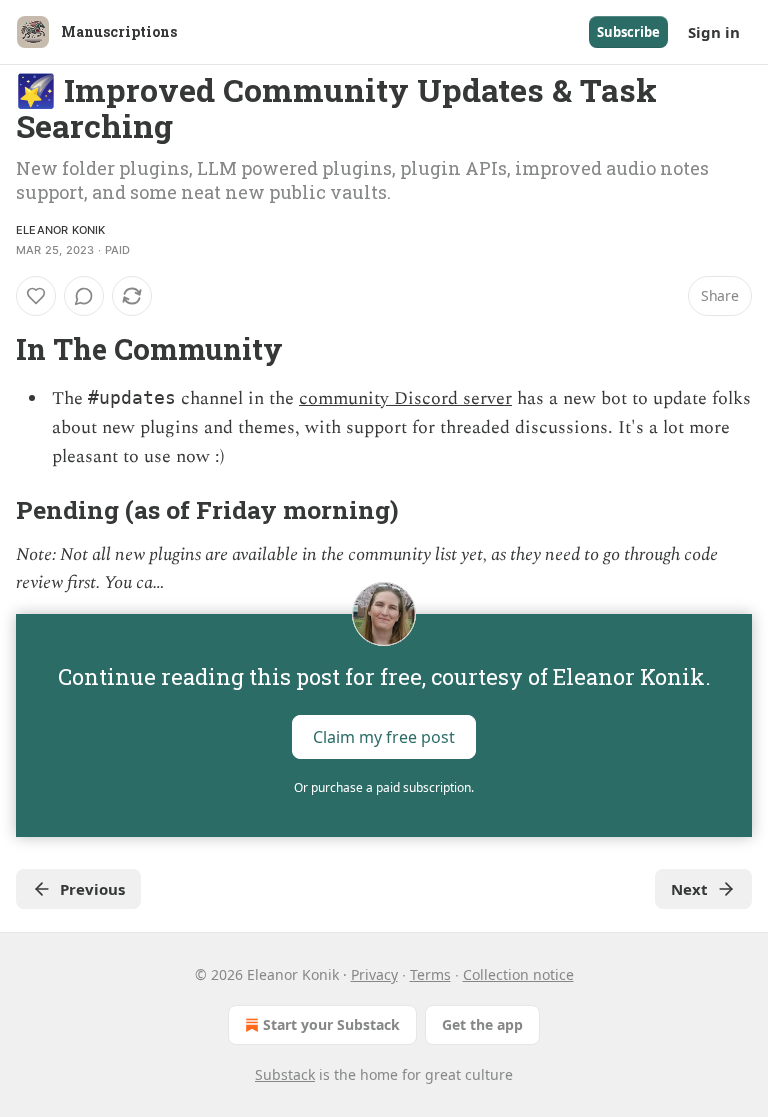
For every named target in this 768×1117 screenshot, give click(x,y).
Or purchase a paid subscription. (384, 787)
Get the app (482, 1024)
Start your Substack (331, 1024)
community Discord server (405, 398)
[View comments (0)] (84, 296)
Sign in (714, 32)
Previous (92, 889)
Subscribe (628, 32)
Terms (430, 974)
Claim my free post (384, 737)
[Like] (36, 296)
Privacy (374, 974)
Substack (285, 1074)
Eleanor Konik (61, 230)
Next (689, 889)
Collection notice (518, 974)
